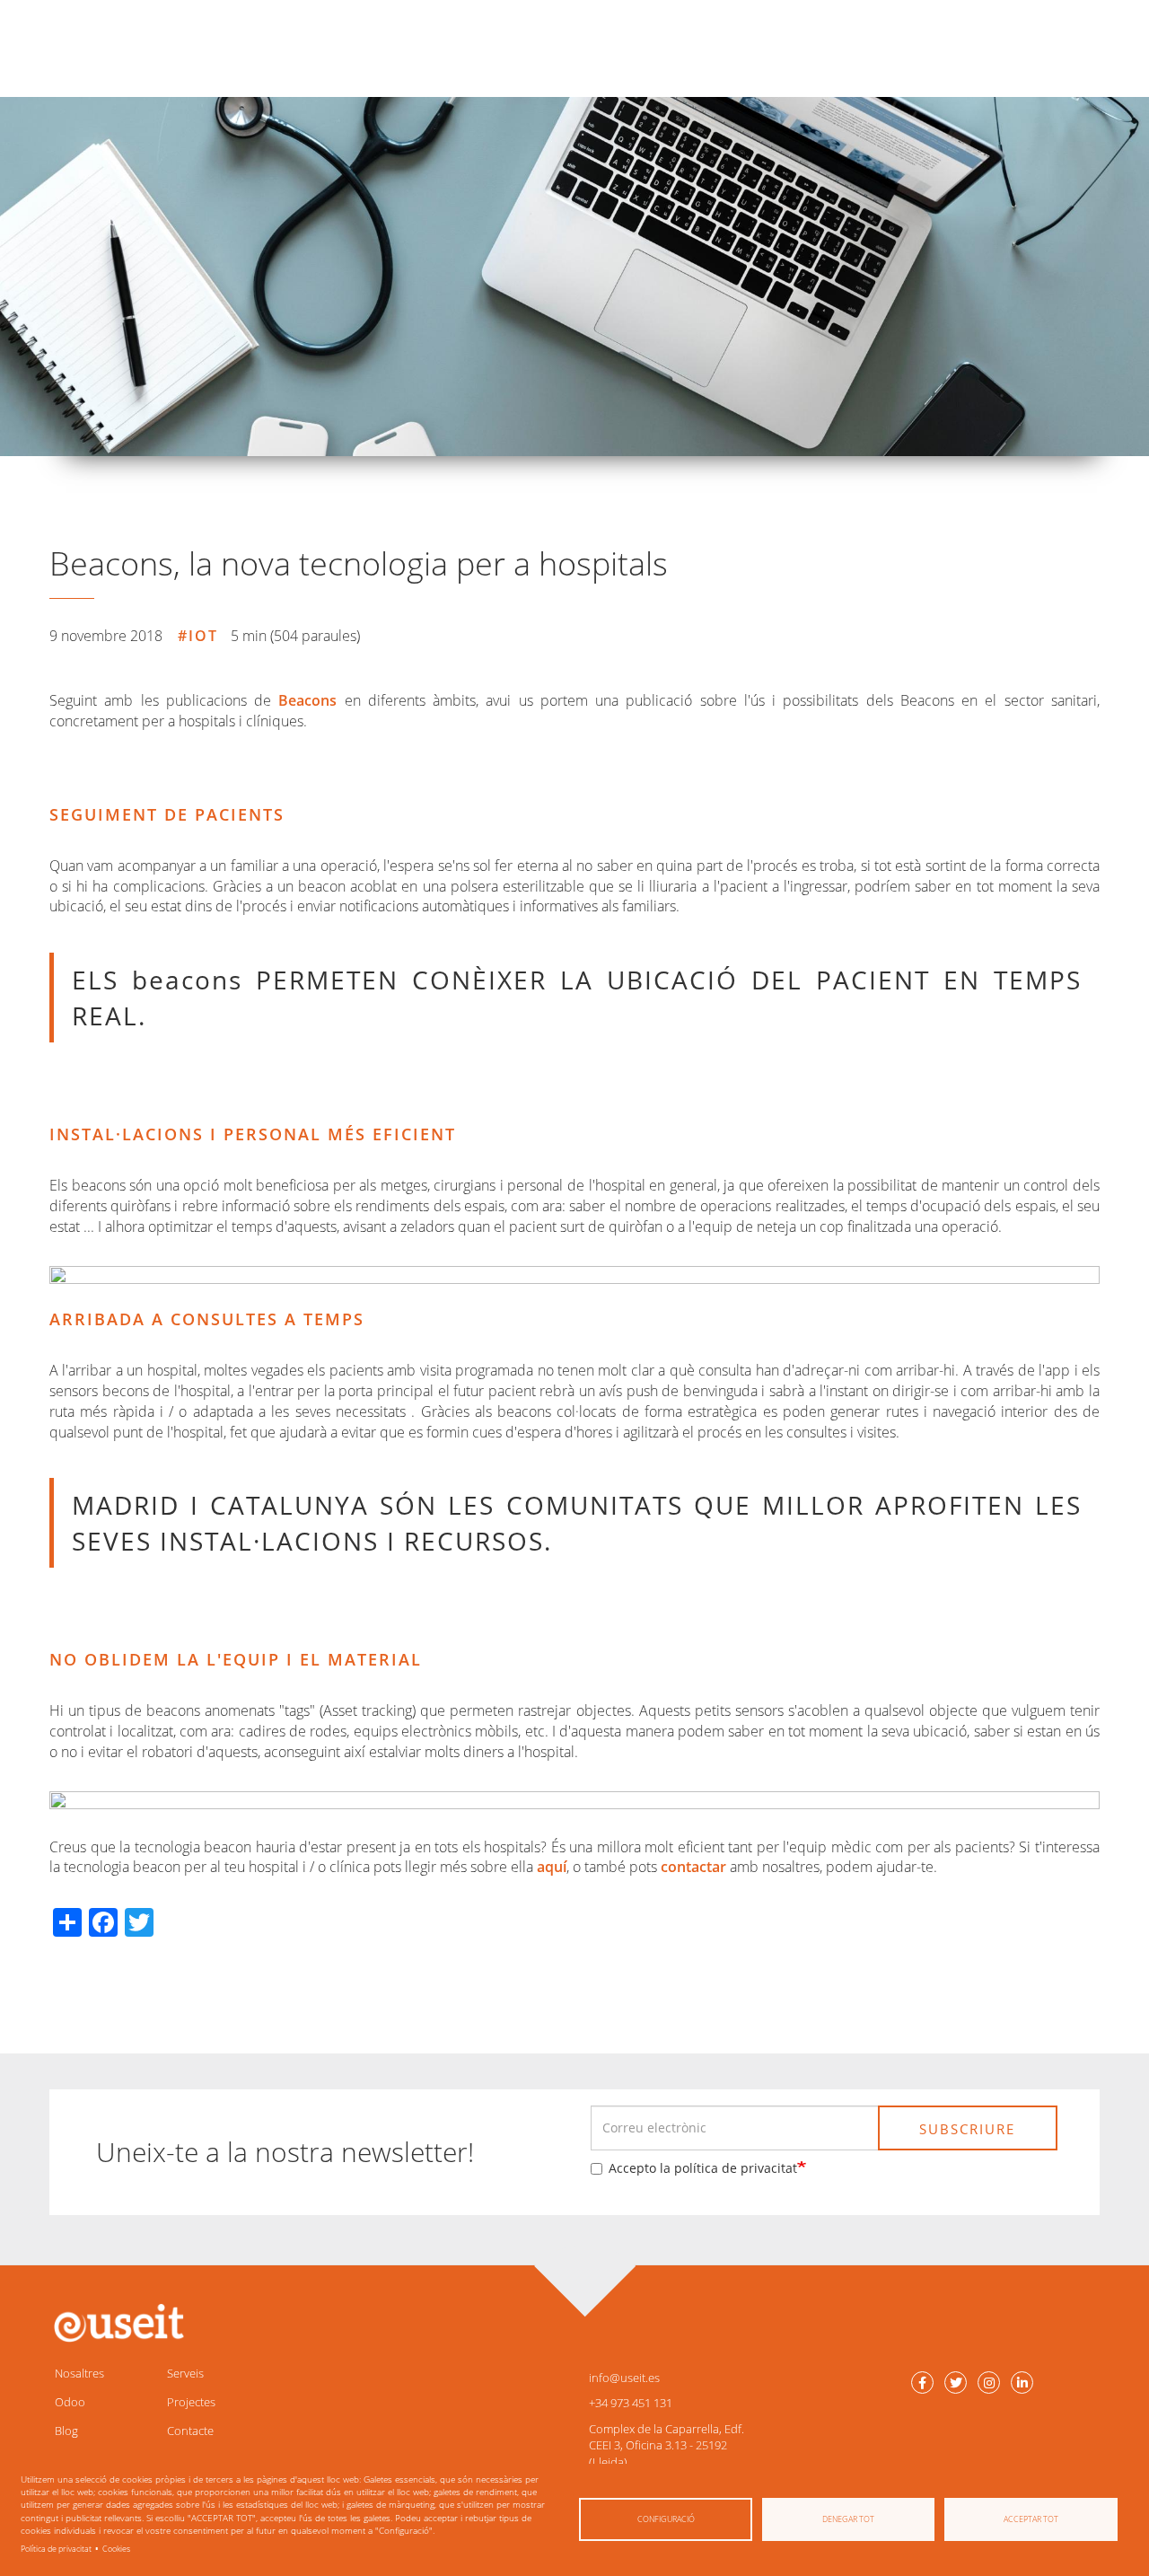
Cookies (116, 2549)
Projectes (191, 2402)
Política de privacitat (56, 2549)
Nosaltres (79, 2373)
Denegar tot (848, 2519)
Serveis (185, 2373)
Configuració (666, 2519)
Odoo (70, 2402)
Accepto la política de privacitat (703, 2168)
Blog (66, 2431)
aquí (552, 1867)
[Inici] (117, 2323)
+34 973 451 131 (631, 2403)
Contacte (190, 2431)
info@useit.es (624, 2378)
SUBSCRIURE (967, 2129)
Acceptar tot (1031, 2519)
